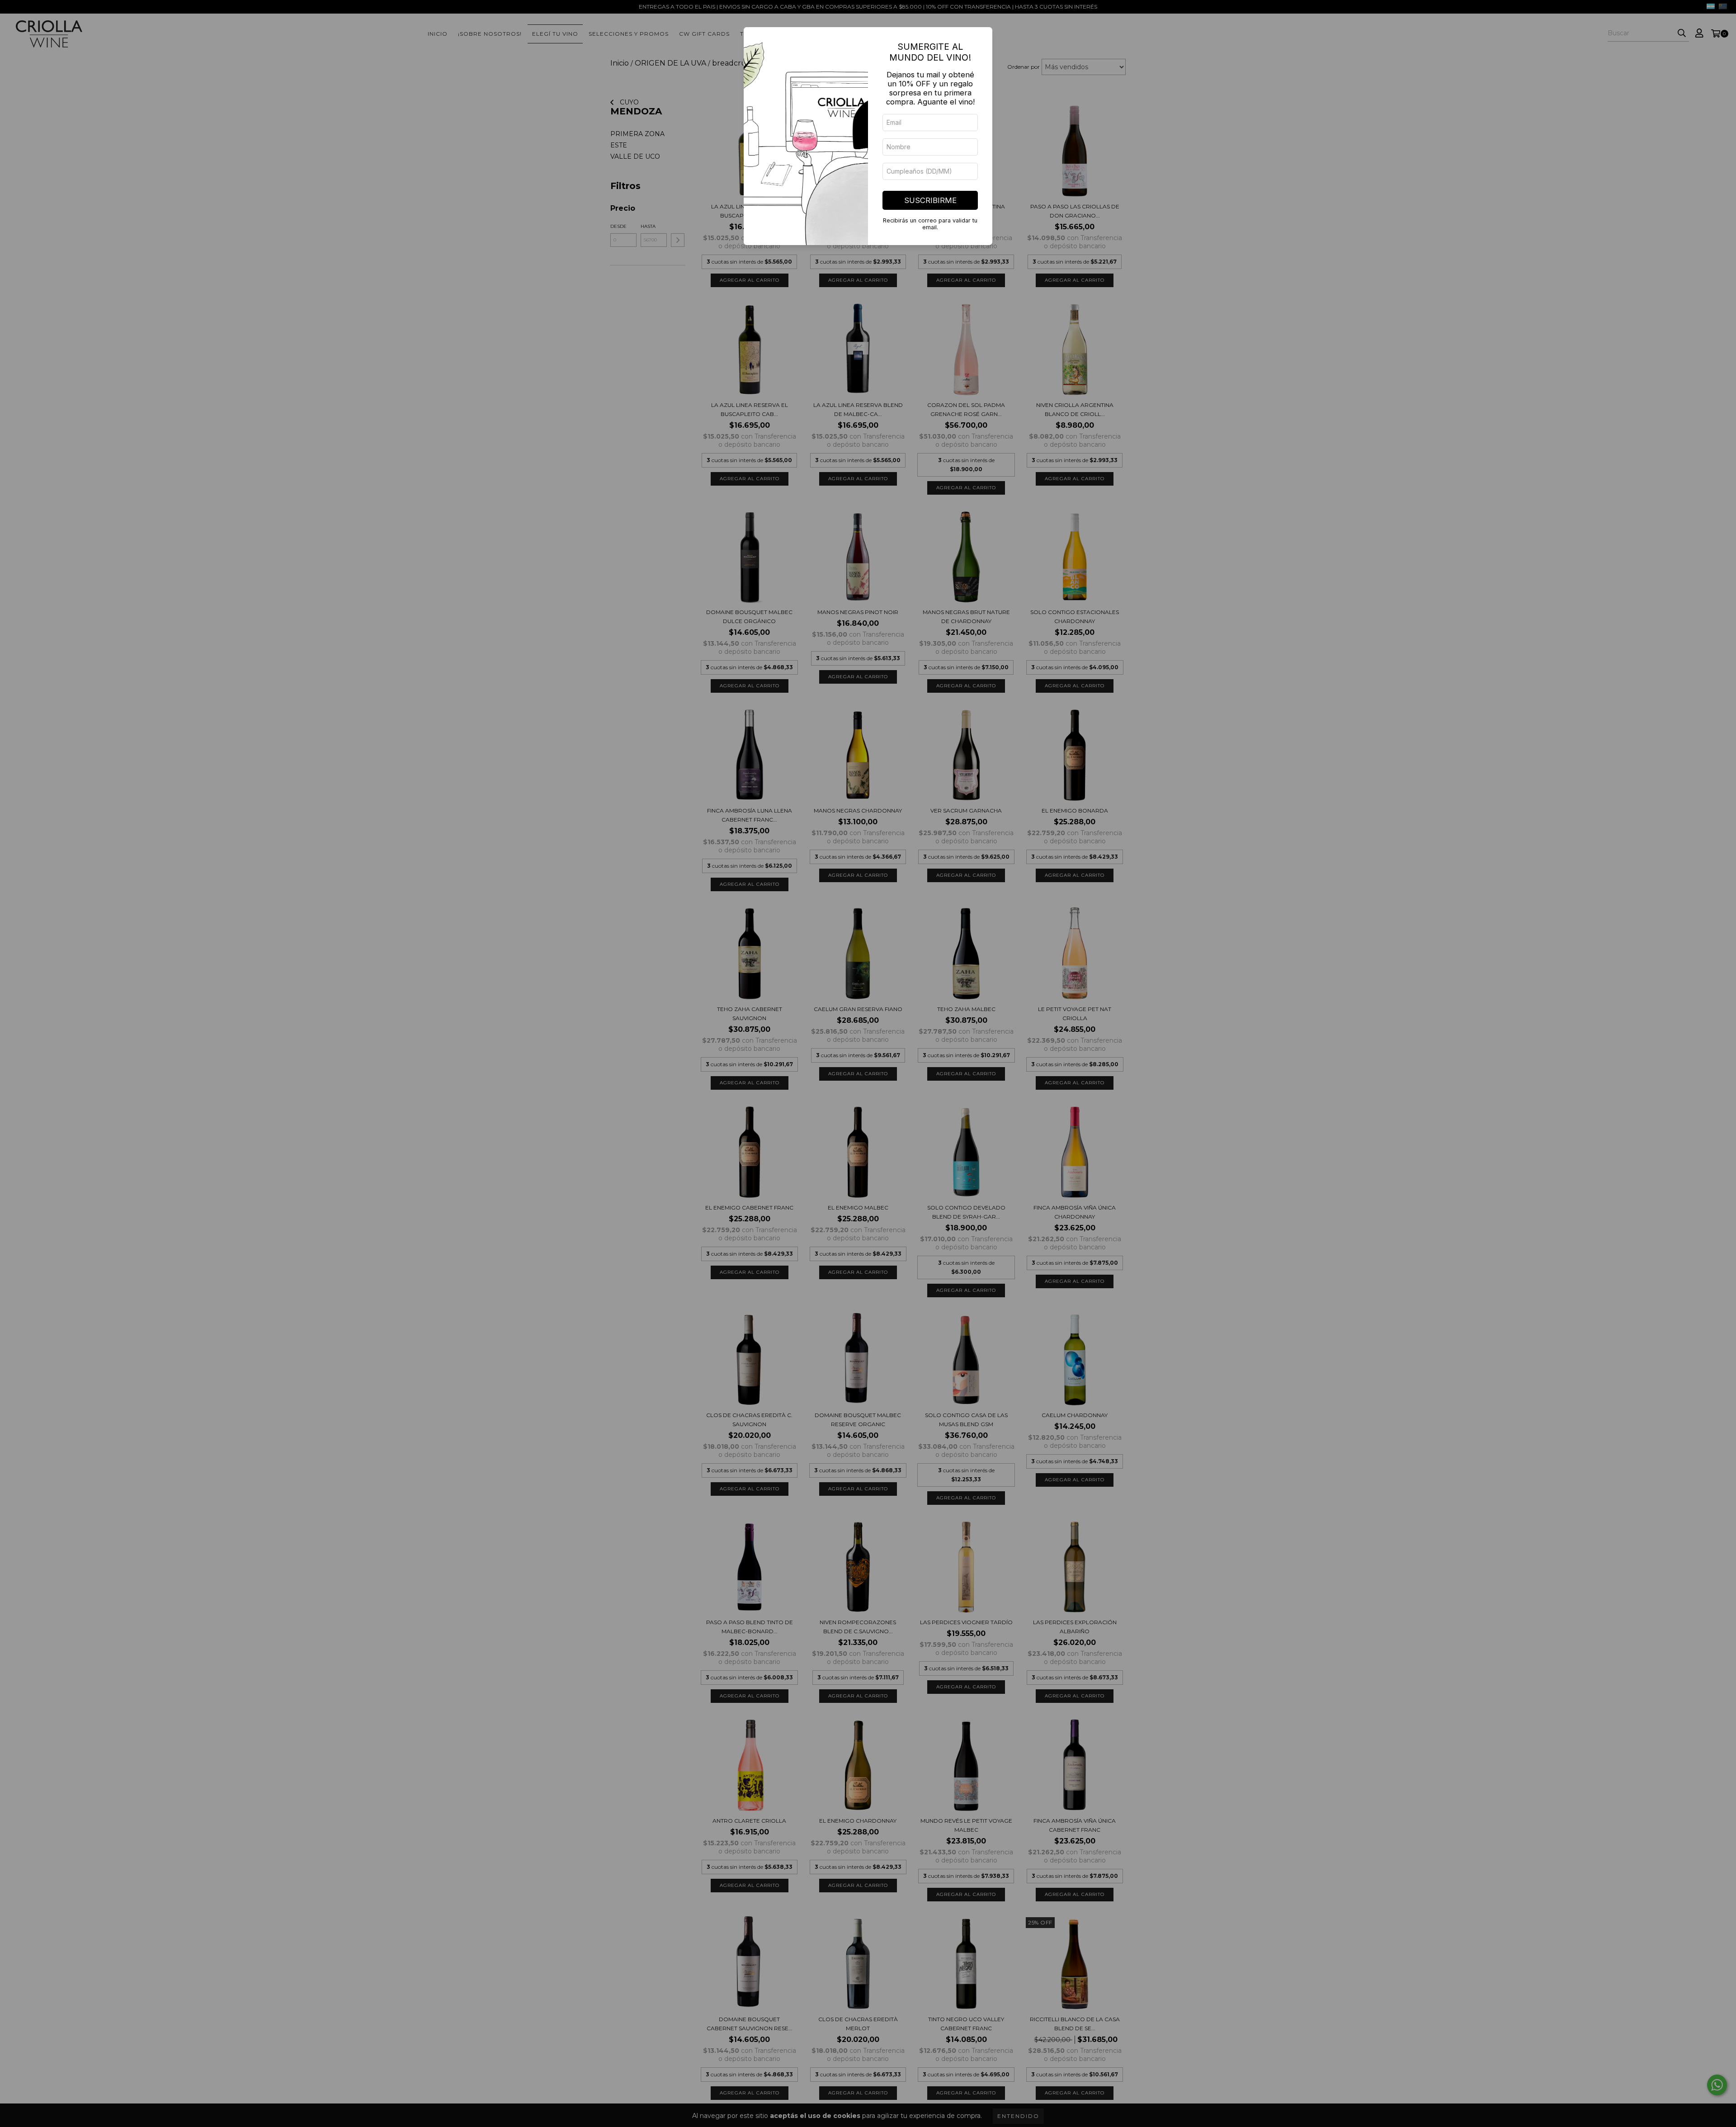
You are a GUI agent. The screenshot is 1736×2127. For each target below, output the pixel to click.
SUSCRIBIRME (930, 200)
